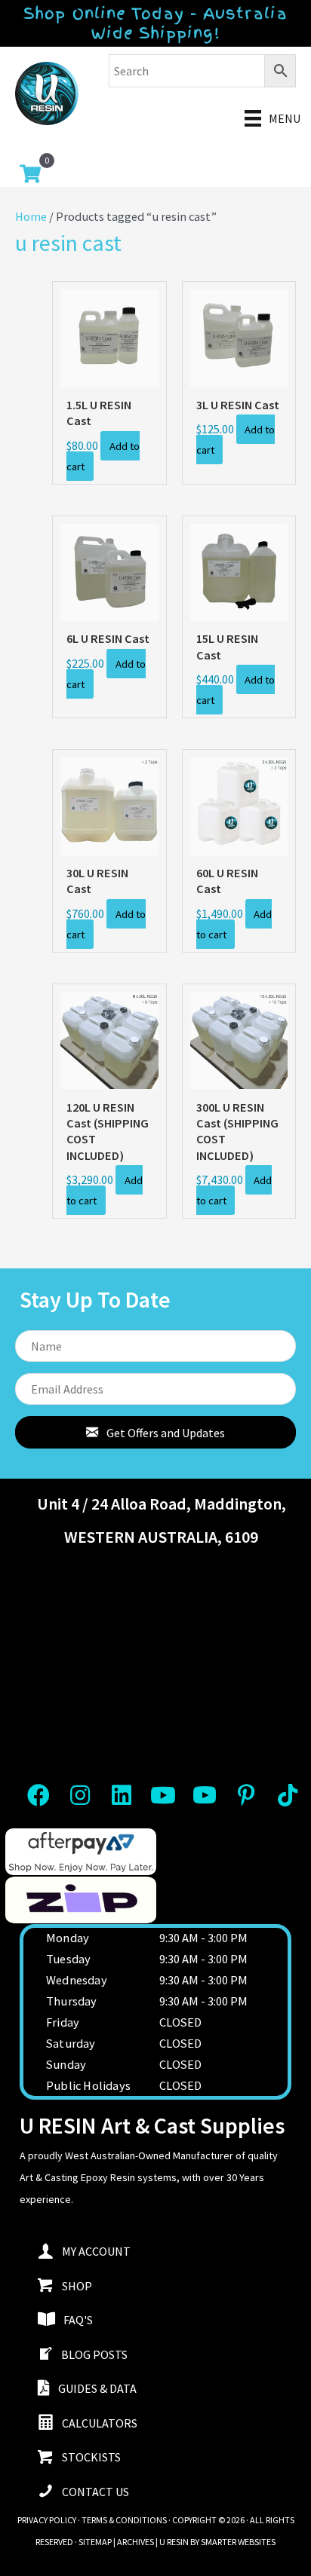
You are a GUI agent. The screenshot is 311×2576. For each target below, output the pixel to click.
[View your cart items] (30, 176)
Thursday (72, 2001)
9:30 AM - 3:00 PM (203, 1938)
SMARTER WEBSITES (238, 2542)
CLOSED (180, 2022)
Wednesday (77, 1980)
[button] (155, 1433)
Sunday (66, 2064)
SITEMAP (95, 2542)
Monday (68, 1938)
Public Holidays (88, 2085)
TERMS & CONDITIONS (124, 2520)
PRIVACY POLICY (47, 2520)
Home (31, 216)
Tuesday (68, 1959)
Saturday (71, 2043)
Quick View (109, 372)
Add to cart (103, 456)
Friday (63, 2022)
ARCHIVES (135, 2542)
